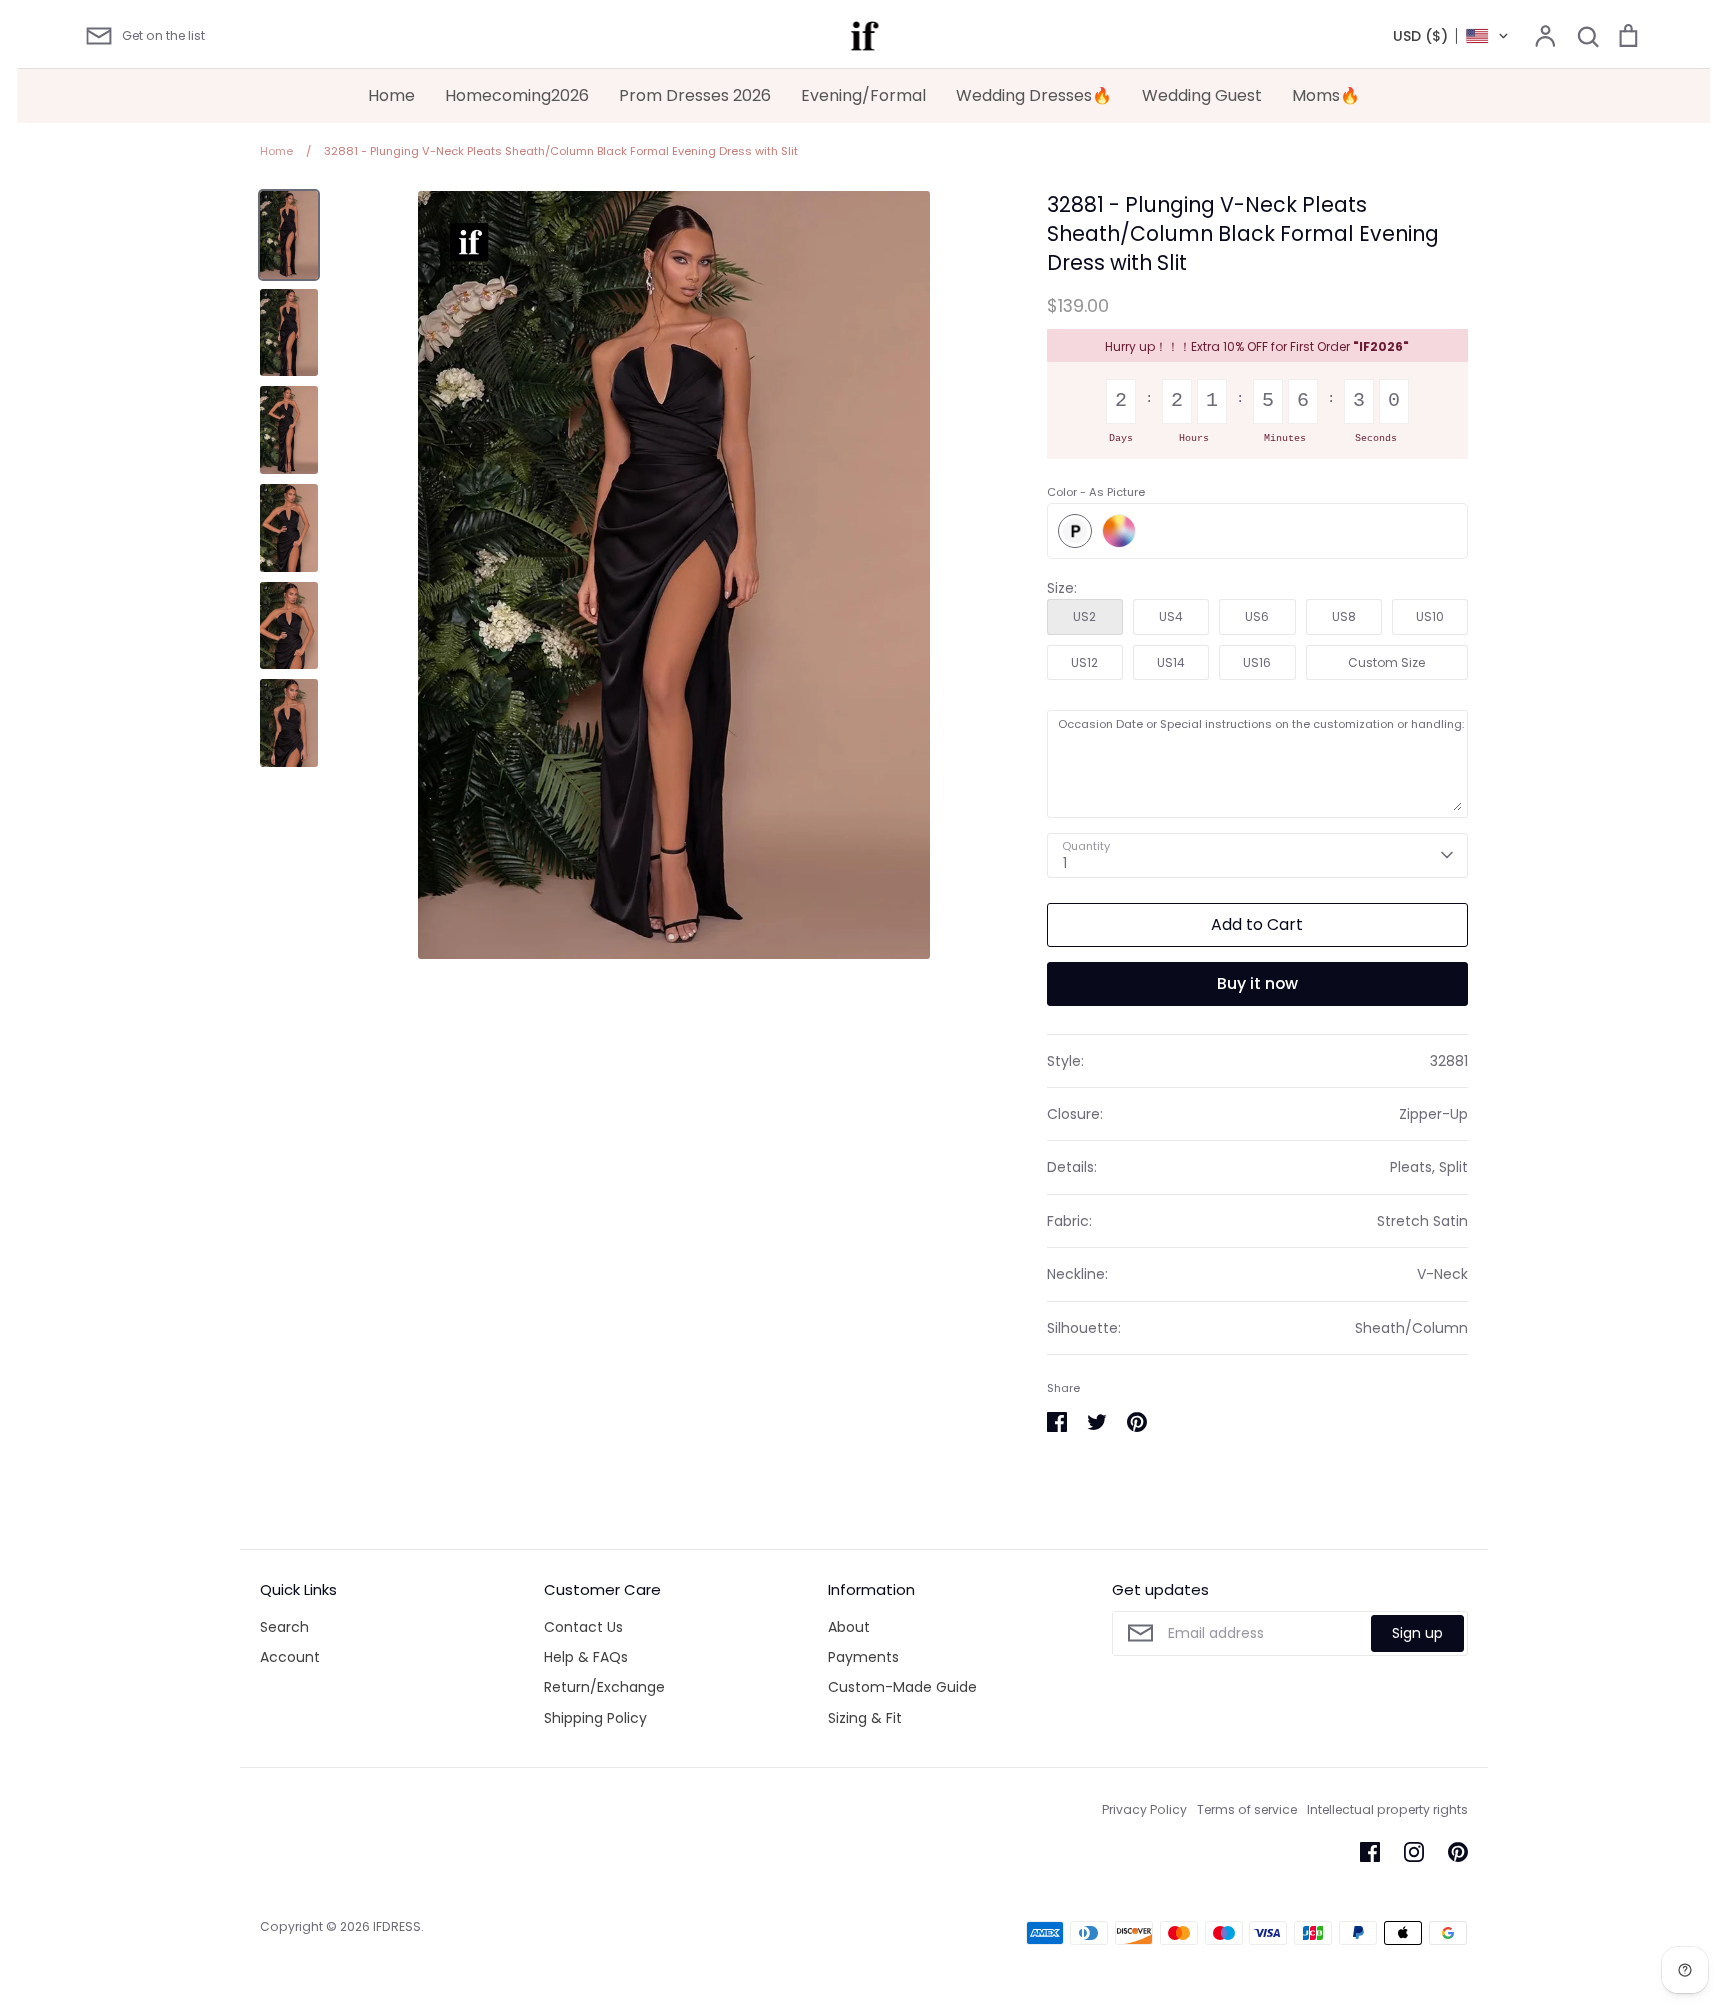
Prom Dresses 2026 (695, 95)
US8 (1344, 616)
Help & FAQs (586, 1657)
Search (284, 1627)
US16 (1257, 662)
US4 (1171, 616)
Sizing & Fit (865, 1718)
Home (391, 95)
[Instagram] (1414, 1852)
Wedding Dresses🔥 (1034, 95)
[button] (1451, 36)
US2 (1084, 616)
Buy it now (1257, 983)
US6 (1257, 616)
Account (290, 1657)
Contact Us (583, 1627)
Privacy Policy (1144, 1809)
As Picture (1075, 531)
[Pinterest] (1458, 1852)
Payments (863, 1657)
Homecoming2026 (517, 95)
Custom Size (1386, 662)
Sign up (1417, 1633)
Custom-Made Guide (902, 1687)
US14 (1171, 662)
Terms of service (1247, 1809)
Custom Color (1119, 531)
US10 (1430, 616)
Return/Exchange (604, 1687)
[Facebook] (1370, 1852)
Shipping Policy (595, 1718)
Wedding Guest (1202, 95)
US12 (1084, 662)
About (849, 1627)
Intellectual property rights (1387, 1809)
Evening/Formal (863, 95)
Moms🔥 (1326, 95)
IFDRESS (397, 1926)
